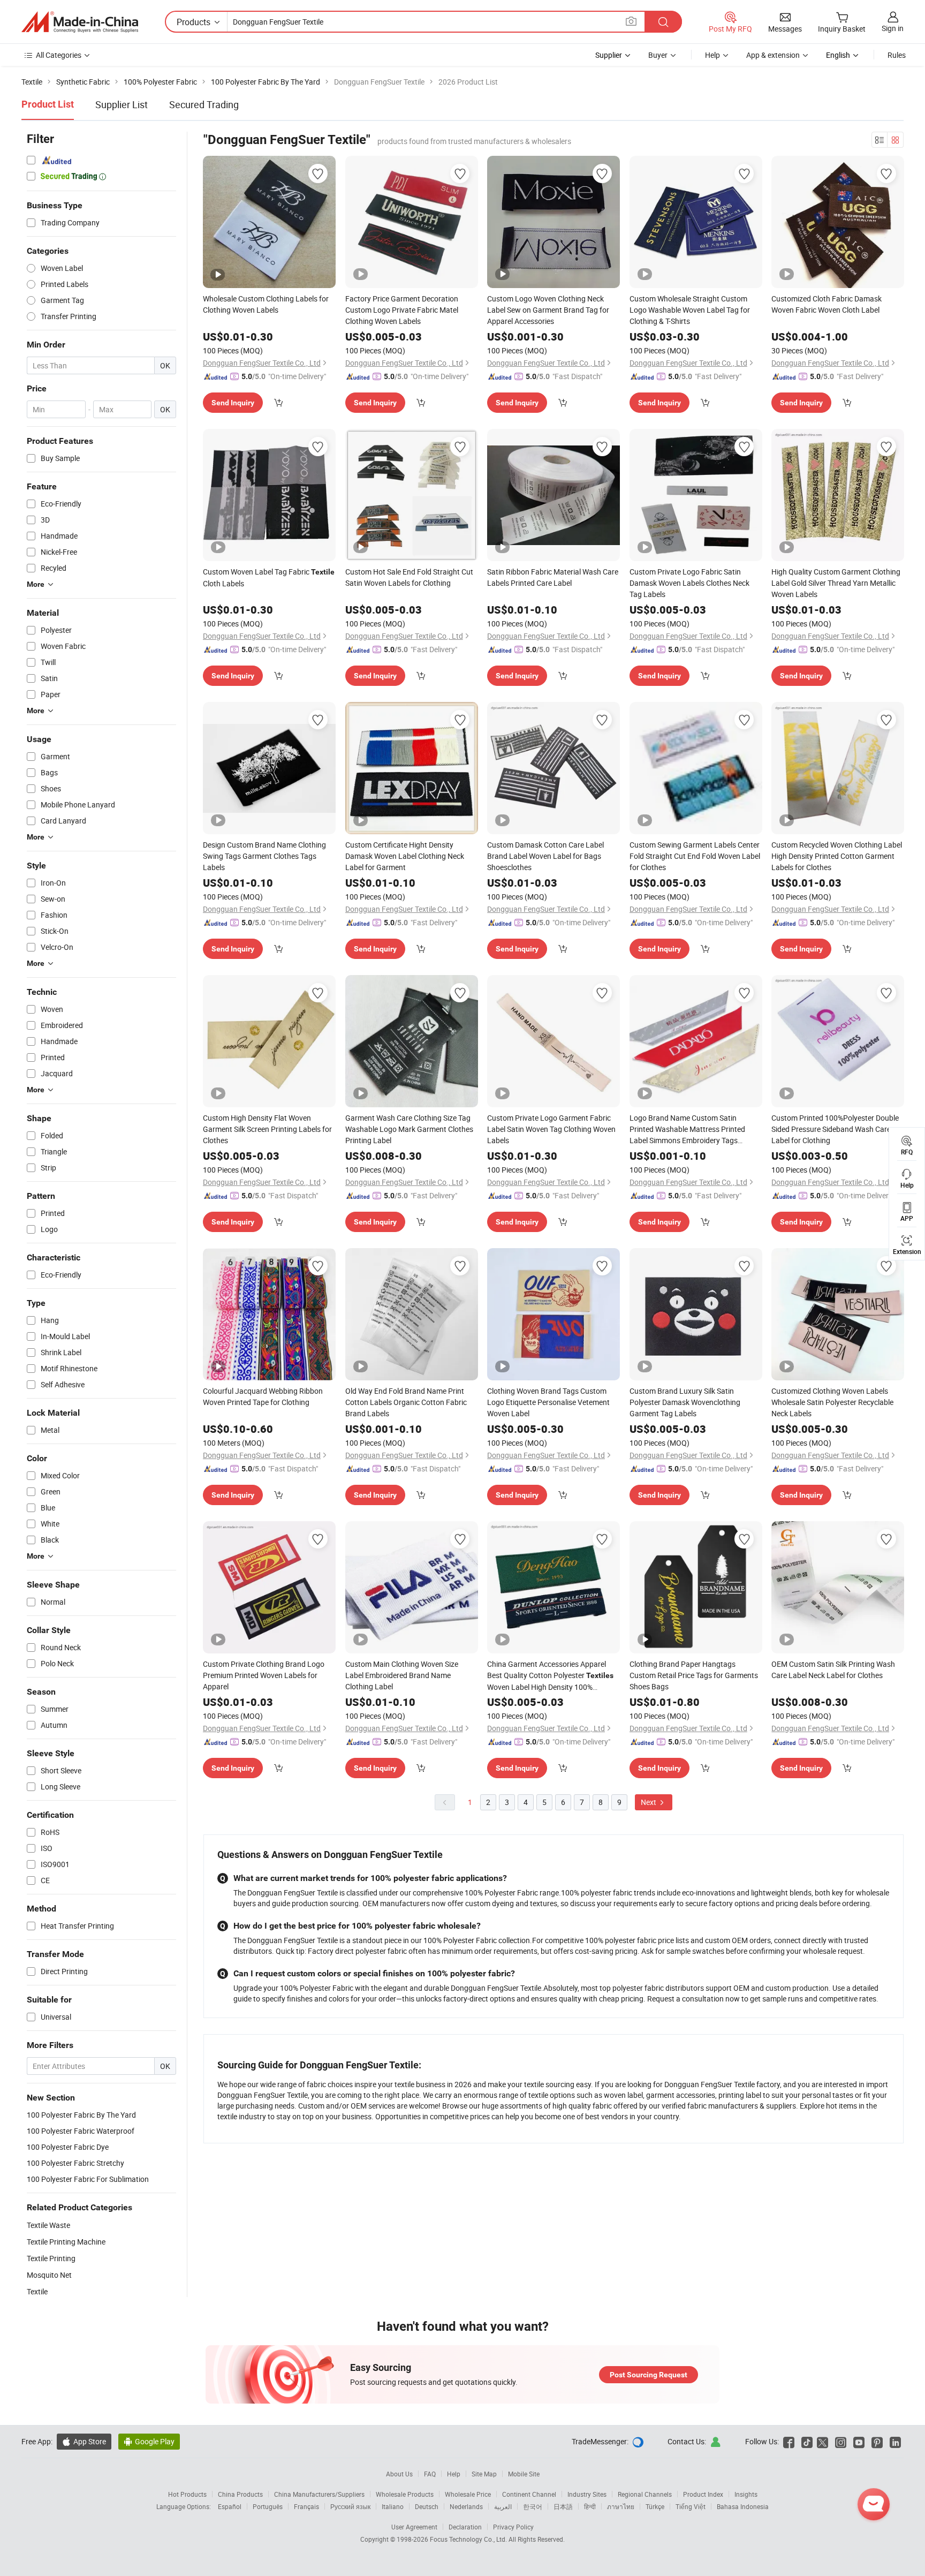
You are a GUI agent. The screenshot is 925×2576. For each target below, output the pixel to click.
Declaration (465, 2527)
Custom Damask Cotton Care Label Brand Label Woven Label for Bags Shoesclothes (545, 856)
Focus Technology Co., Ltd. (469, 2539)
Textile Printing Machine (66, 2242)
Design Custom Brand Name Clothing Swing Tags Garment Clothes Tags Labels (264, 856)
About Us (399, 2474)
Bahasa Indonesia (743, 2506)
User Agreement (414, 2527)
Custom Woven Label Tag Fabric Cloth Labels (269, 577)
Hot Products (187, 2494)
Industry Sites (587, 2494)
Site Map (484, 2474)
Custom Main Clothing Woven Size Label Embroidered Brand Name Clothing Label (402, 1675)
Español (230, 2506)
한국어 (533, 2506)
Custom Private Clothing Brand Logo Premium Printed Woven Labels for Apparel (264, 1675)
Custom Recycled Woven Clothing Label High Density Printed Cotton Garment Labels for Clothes (837, 856)
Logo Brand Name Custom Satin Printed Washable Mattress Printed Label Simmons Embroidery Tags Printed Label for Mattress (687, 1129)
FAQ (430, 2474)
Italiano (393, 2506)
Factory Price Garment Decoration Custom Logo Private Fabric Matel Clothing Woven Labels (402, 310)
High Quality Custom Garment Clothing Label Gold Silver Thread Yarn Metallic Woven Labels (836, 583)
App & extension (773, 55)
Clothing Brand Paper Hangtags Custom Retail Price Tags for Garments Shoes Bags (694, 1675)
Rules (897, 55)
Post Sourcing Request (649, 2375)
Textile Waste (48, 2225)
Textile (37, 2291)
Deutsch (427, 2506)
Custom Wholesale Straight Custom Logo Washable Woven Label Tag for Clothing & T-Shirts (690, 310)
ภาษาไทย (621, 2506)
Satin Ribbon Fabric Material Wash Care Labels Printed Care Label (553, 577)
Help (712, 55)
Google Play (149, 2441)
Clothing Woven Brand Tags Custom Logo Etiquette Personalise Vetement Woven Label (548, 1402)
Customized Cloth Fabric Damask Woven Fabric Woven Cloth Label (827, 304)
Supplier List (122, 104)
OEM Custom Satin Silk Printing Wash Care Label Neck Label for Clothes (833, 1670)
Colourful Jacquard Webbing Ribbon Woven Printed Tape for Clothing (263, 1396)
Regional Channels (645, 2494)
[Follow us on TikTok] (807, 2441)
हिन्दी (590, 2506)
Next (649, 1802)
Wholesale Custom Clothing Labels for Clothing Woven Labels (266, 304)
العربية (503, 2506)
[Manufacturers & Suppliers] (80, 22)
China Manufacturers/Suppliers (319, 2494)
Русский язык (350, 2506)
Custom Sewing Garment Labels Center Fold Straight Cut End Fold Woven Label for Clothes (695, 856)
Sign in (893, 28)
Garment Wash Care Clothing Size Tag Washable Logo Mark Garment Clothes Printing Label (409, 1129)
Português (268, 2506)
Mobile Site (524, 2474)
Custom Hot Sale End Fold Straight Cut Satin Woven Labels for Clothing (409, 577)
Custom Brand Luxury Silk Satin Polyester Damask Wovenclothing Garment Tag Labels (685, 1402)
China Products (240, 2494)
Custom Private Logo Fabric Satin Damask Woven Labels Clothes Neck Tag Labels (689, 583)
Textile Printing (51, 2258)
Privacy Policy (513, 2527)
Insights (746, 2494)
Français (306, 2506)
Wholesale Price (468, 2494)
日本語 (563, 2506)
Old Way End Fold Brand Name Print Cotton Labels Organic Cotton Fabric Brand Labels (406, 1402)
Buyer (658, 55)
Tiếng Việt (691, 2506)
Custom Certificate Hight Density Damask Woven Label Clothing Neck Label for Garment (405, 856)
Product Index (703, 2494)
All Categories (59, 55)
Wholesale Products (405, 2494)
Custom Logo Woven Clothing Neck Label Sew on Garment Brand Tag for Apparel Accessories (548, 310)
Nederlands (466, 2506)
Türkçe (655, 2506)
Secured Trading (204, 104)
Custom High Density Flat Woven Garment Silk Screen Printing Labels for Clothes (267, 1129)
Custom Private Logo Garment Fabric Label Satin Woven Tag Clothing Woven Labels (551, 1129)
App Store (84, 2441)
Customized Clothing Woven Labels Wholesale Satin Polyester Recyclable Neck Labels (832, 1402)
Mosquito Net (49, 2275)
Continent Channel (529, 2494)
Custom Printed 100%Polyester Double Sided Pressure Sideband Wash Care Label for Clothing (835, 1129)
